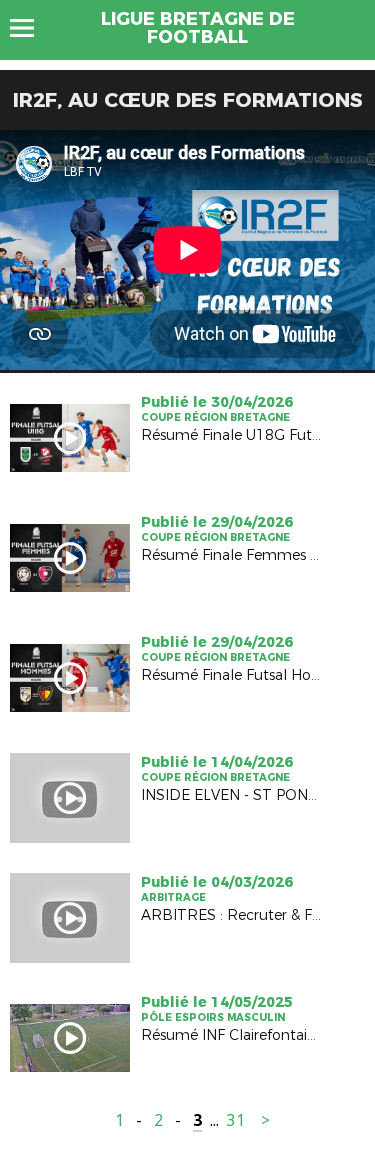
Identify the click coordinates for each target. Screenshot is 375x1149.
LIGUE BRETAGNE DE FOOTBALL (198, 28)
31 (236, 1120)
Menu (31, 28)
